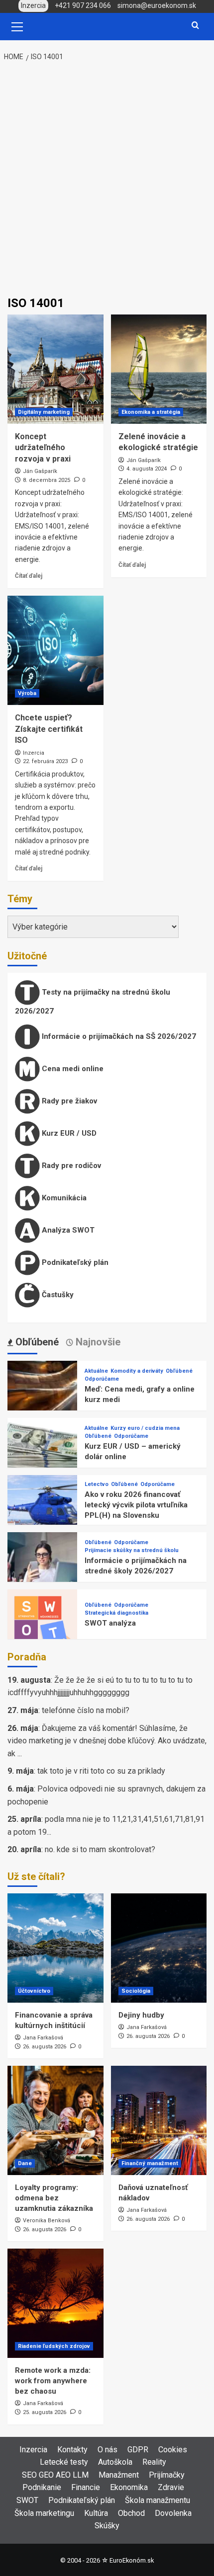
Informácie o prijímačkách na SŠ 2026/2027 (118, 1036)
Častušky (57, 1295)
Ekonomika (129, 2487)
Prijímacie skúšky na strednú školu (132, 1550)
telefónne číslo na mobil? (86, 1710)
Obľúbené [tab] (36, 1342)
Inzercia (34, 753)
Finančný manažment (150, 2163)
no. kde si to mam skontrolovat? (100, 1849)
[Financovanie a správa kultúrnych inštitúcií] (55, 1948)
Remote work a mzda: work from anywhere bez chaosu (53, 2381)
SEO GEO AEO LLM (55, 2475)
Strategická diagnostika (116, 1613)
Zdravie (171, 2487)
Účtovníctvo (34, 1991)
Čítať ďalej (29, 576)
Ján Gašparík (40, 471)
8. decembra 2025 (47, 480)
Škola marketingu (44, 2513)
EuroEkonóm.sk (132, 2560)
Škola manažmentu (158, 2500)
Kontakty (72, 2450)
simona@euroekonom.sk (157, 5)
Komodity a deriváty (137, 1371)
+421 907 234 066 (83, 5)
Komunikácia (63, 1198)
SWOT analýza (110, 1623)
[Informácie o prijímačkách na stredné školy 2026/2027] (42, 1566)
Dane (25, 2163)
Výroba (27, 693)
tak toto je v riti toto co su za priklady (101, 1771)
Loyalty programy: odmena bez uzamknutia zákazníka (54, 2198)
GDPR (138, 2450)
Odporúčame (102, 1379)
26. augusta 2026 (45, 2047)
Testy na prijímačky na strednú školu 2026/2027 (93, 1002)
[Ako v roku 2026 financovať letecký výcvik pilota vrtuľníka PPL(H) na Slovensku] (42, 1509)
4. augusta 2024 (147, 469)
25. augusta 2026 (45, 2412)
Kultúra (96, 2513)
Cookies (173, 2450)
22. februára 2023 (45, 761)
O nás (107, 2450)
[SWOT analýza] (42, 1623)
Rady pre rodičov (70, 1166)
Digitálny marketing (44, 412)
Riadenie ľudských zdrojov (54, 2346)
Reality (154, 2462)
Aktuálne (96, 1371)
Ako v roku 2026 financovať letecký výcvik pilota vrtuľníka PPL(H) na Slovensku (136, 1505)
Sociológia (136, 1991)
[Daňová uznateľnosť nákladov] (159, 2120)
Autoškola (115, 2462)
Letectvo (97, 1484)
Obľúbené (179, 1371)
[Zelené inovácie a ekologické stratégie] (159, 369)
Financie (86, 2487)
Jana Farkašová (43, 2038)
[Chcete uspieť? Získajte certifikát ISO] (55, 650)
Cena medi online (72, 1069)
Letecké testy (64, 2462)
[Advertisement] (107, 180)
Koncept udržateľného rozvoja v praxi (43, 448)
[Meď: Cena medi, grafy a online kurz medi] (42, 1395)
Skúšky (107, 2526)
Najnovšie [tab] (97, 1342)
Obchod (131, 2513)
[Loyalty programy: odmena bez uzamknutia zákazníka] (55, 2120)
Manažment (119, 2475)
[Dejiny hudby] (159, 1948)
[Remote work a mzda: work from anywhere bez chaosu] (55, 2303)
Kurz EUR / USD (68, 1133)
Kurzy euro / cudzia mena (145, 1428)
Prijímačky (167, 2475)
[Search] (195, 26)
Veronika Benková (47, 2221)
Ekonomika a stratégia (151, 412)
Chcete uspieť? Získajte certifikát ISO (49, 729)
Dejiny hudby (141, 2015)
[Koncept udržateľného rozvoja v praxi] (55, 369)
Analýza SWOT (67, 1230)
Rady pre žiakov (68, 1101)
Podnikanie (42, 2487)
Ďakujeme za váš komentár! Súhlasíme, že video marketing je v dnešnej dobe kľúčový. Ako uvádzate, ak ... (107, 1741)
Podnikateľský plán (74, 1262)
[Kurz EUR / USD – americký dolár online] (42, 1452)
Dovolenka (173, 2513)
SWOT (27, 2500)
